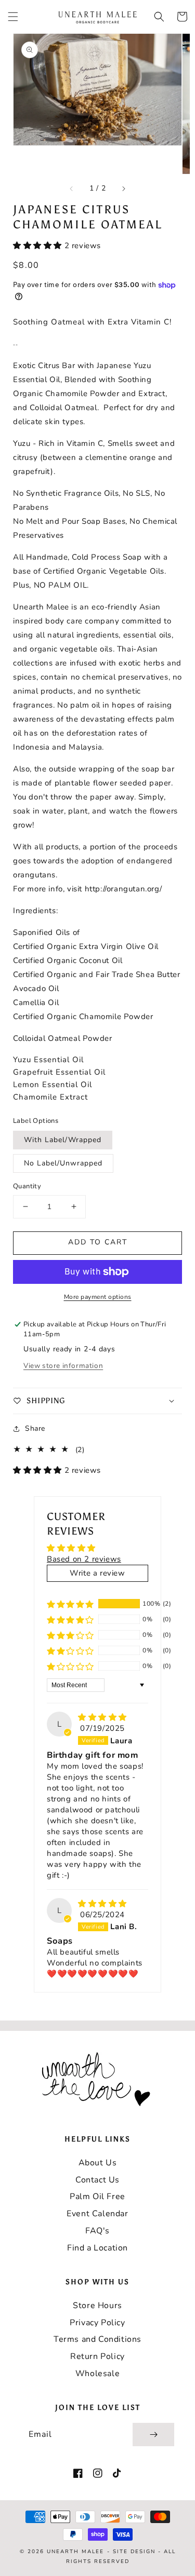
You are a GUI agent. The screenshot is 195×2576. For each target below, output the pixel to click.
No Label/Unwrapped (63, 1163)
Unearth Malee (75, 2552)
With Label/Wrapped (63, 1140)
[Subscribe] (153, 2435)
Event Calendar (97, 2214)
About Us (98, 2163)
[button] (13, 17)
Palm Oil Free (97, 2197)
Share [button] (35, 1428)
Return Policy (97, 2356)
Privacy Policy (97, 2323)
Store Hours (97, 2306)
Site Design (134, 2552)
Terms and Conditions (97, 2339)
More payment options (98, 1297)
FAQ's (97, 2231)
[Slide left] (72, 188)
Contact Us (97, 2180)
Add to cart (98, 1242)
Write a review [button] (97, 1573)
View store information (63, 1366)
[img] (102, 1717)
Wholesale (97, 2374)
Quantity (27, 1186)
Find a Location (97, 2248)
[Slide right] (123, 188)
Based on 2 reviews (84, 1559)
